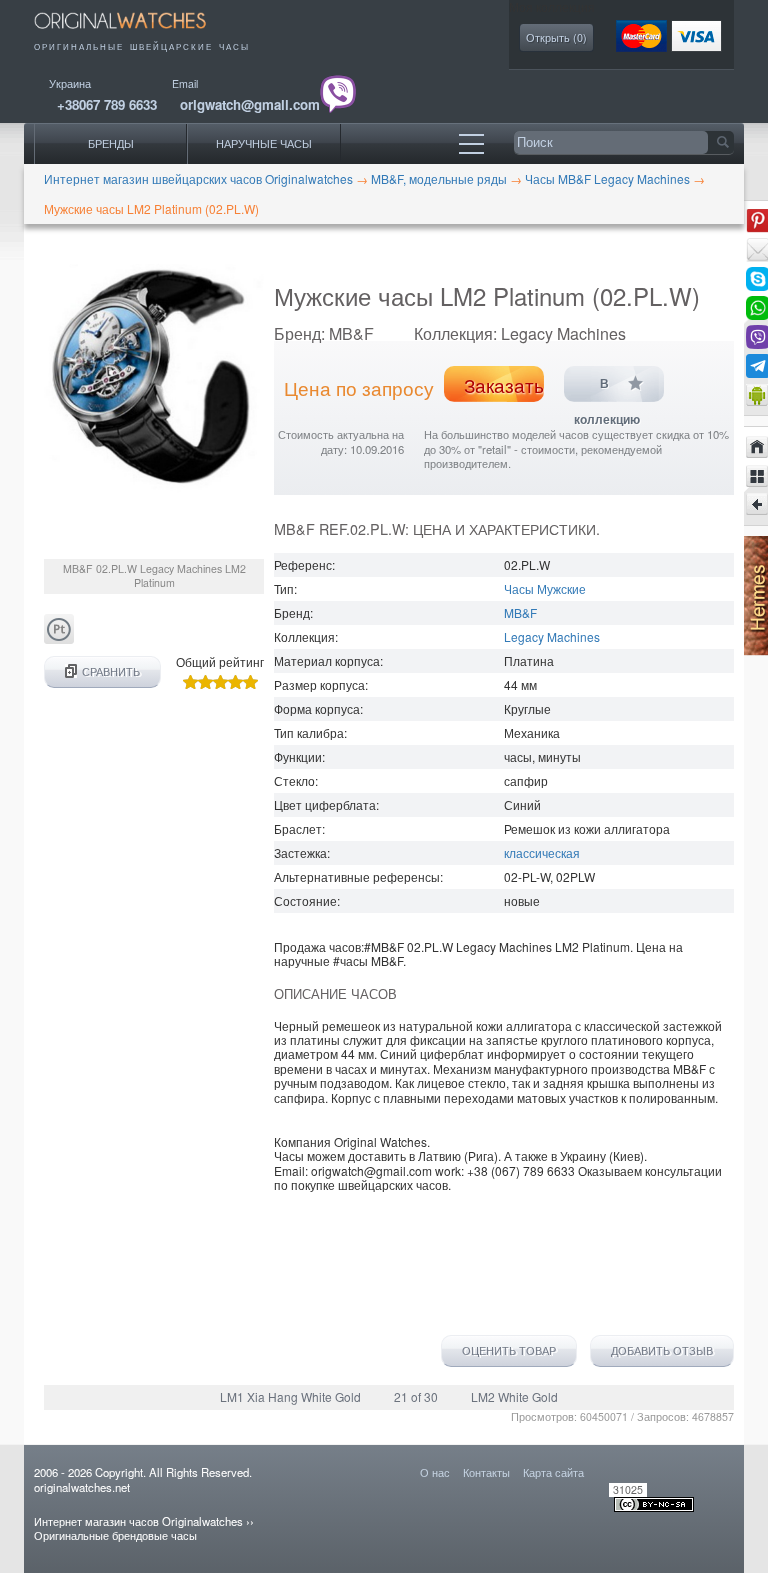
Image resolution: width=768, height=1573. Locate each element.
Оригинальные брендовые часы (115, 1535)
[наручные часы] (134, 32)
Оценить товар (509, 1351)
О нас (435, 1472)
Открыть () (556, 37)
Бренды (111, 143)
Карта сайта (553, 1472)
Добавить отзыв (662, 1351)
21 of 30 (416, 1396)
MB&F (520, 612)
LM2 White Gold (514, 1396)
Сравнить (111, 671)
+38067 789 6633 (107, 104)
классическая (542, 852)
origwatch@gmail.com (250, 104)
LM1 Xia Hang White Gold (290, 1396)
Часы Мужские (545, 588)
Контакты (486, 1472)
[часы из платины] (59, 638)
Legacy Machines (552, 636)
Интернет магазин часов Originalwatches (138, 1521)
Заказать (504, 385)
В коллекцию (607, 389)
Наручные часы (264, 143)
